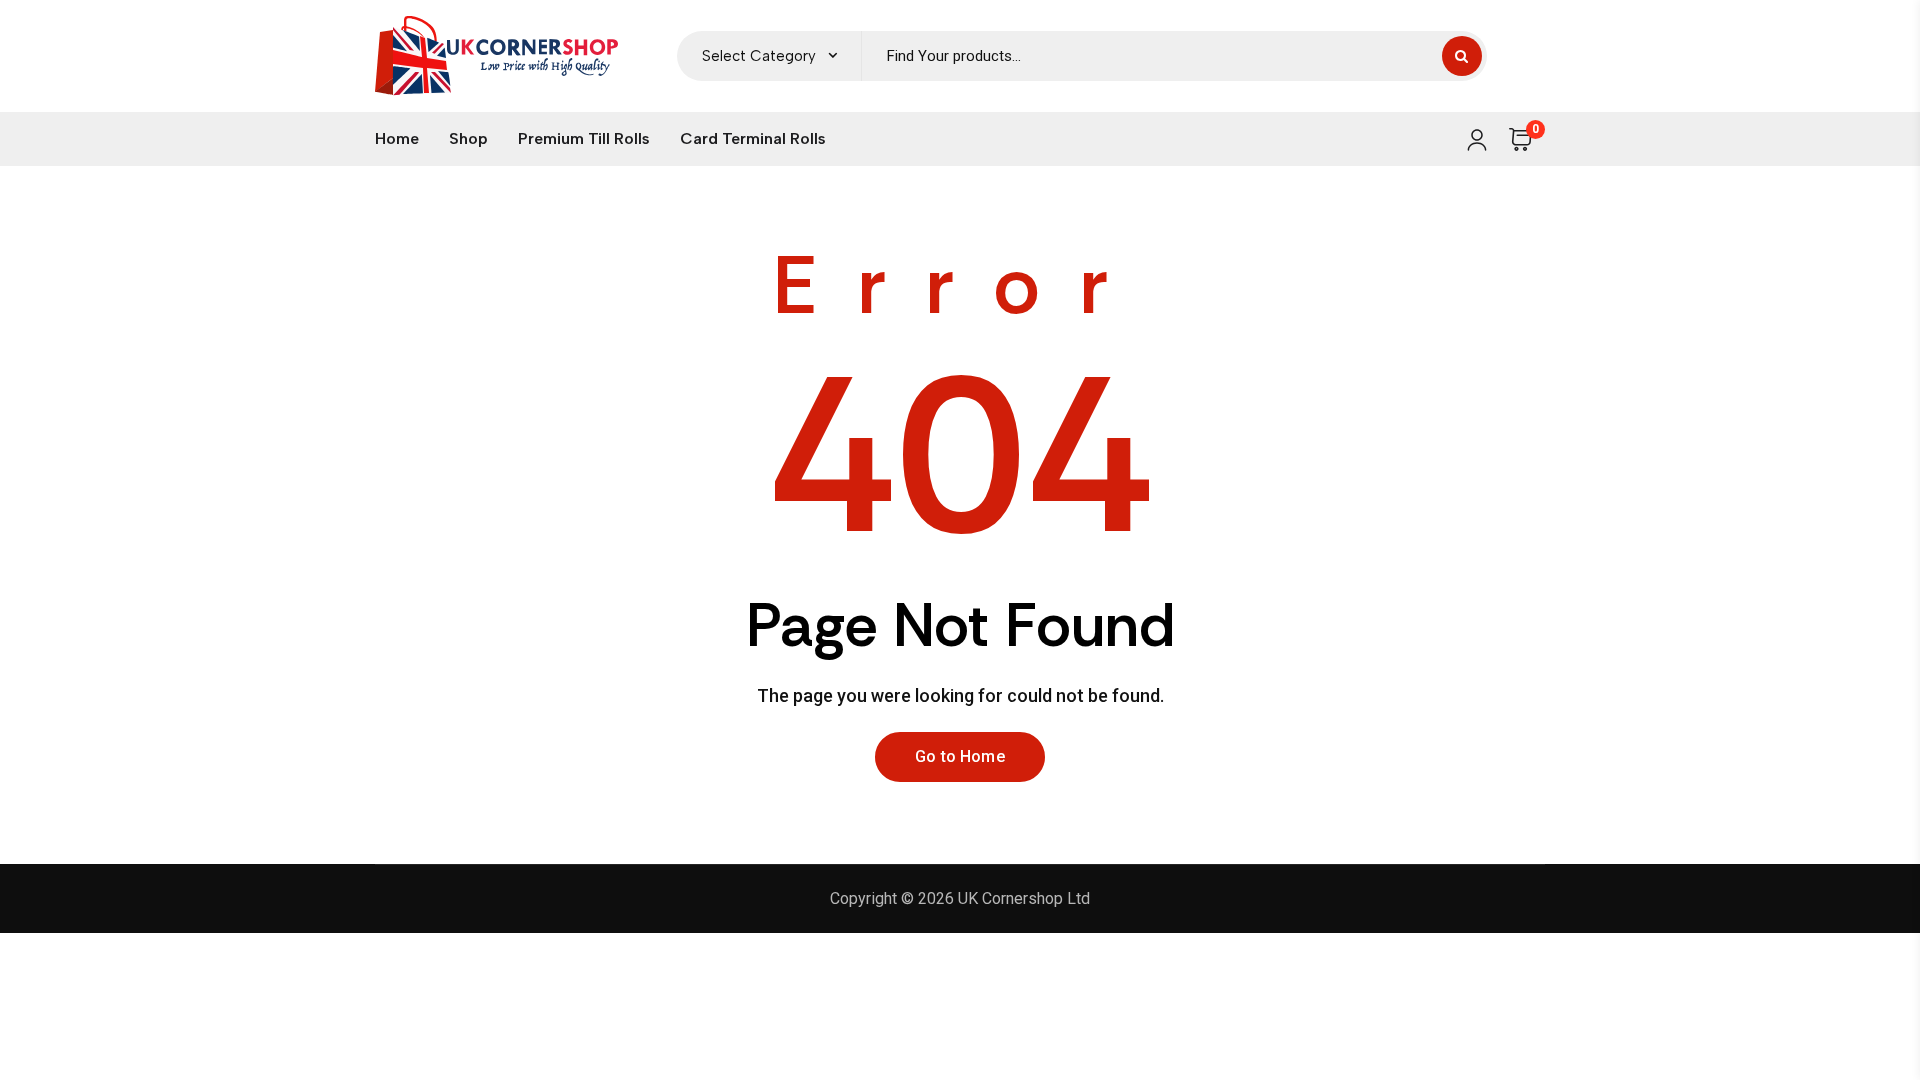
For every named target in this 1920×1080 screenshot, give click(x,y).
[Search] (1462, 56)
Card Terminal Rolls (753, 138)
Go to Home (960, 756)
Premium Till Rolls (584, 138)
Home (397, 138)
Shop (468, 138)
